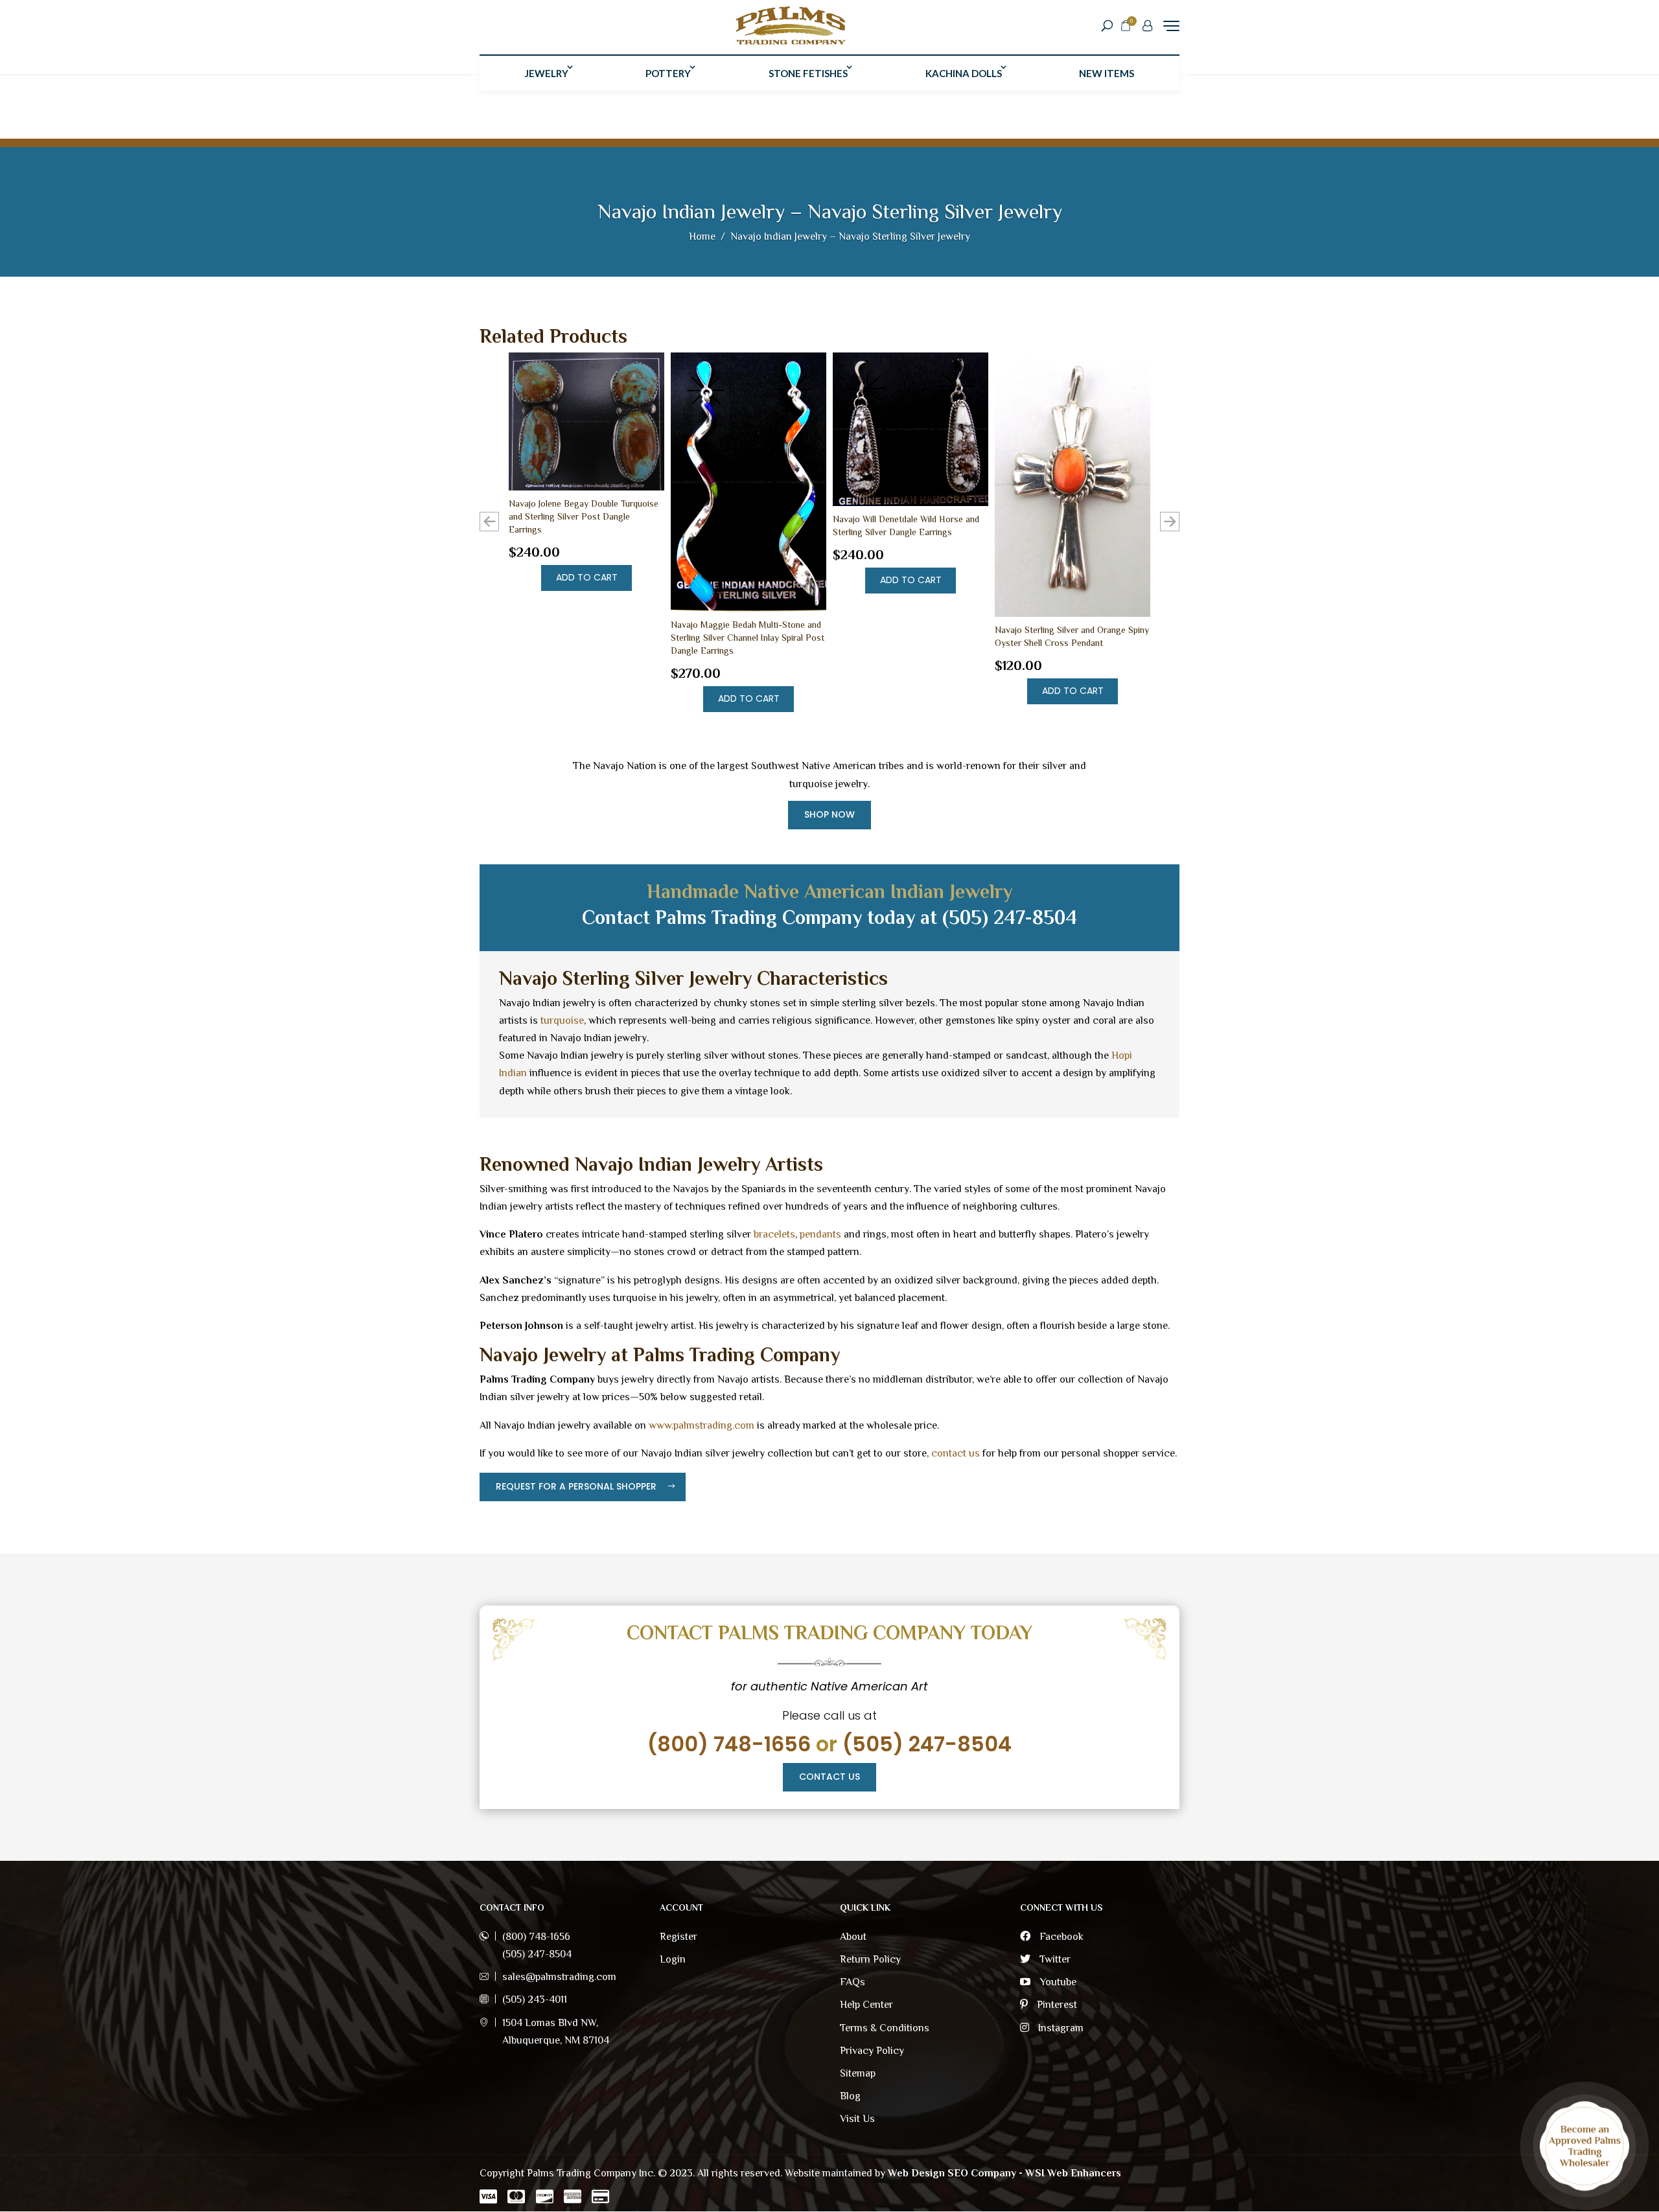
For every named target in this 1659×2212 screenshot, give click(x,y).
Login (673, 1959)
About (853, 1937)
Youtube (1057, 1982)
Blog (850, 2096)
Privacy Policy (872, 2051)
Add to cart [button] (587, 577)
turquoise (562, 1020)
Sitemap (858, 2073)
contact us (956, 1453)
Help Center (866, 2005)
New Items (1107, 73)
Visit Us (857, 2119)
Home (702, 236)
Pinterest (1056, 2005)
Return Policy (870, 1959)
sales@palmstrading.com (559, 1977)
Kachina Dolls (964, 73)
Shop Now (829, 814)
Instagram (1060, 2028)
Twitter (1054, 1959)
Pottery (668, 73)
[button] (1170, 522)
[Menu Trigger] (1171, 26)
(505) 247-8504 (927, 1744)
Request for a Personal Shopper (576, 1486)
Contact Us (829, 1777)
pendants (820, 1234)
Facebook (1060, 1937)
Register (679, 1937)
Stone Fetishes (808, 73)
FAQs (853, 1982)
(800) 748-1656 (729, 1744)
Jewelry (547, 73)
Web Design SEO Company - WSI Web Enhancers (1004, 2173)
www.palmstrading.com (702, 1425)
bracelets (774, 1234)
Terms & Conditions (885, 2028)
